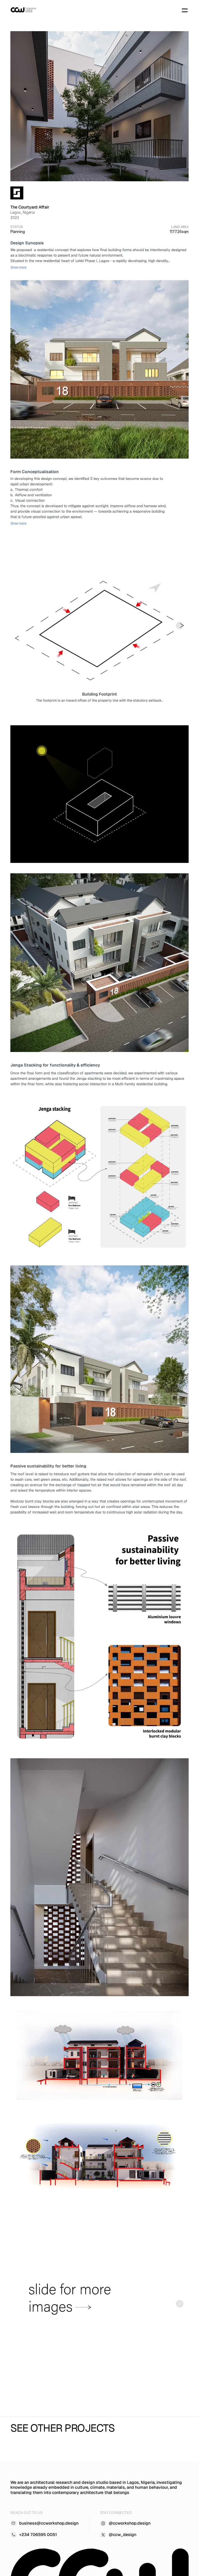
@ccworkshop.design (130, 2523)
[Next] (180, 625)
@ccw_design (123, 2535)
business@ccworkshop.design (49, 2523)
